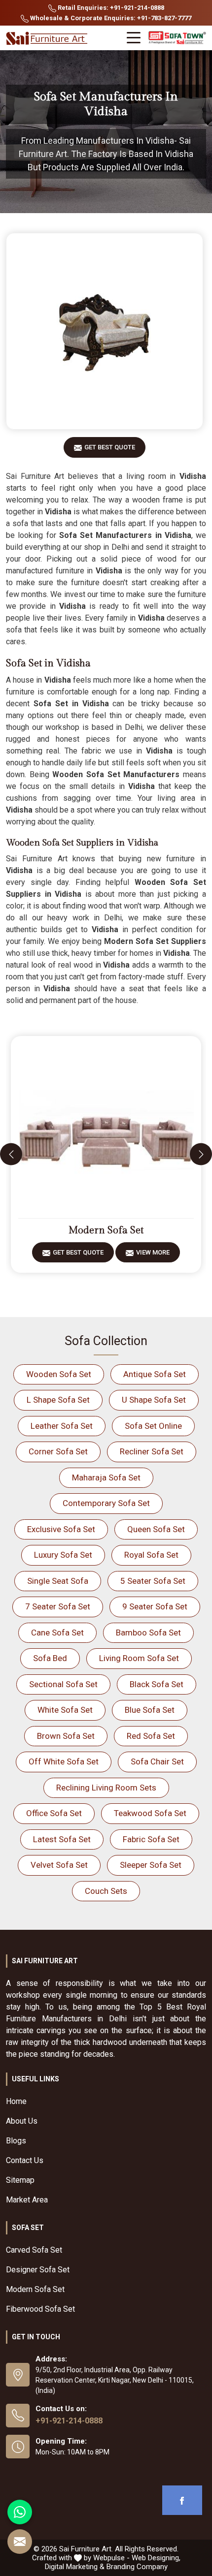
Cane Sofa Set (57, 1633)
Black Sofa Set (157, 1684)
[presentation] (11, 1154)
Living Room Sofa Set (139, 1658)
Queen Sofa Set (156, 1529)
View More (153, 1252)
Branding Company (137, 2567)
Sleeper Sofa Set (151, 1865)
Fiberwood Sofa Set (40, 2309)
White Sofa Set (65, 1710)
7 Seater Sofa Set (58, 1606)
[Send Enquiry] (20, 2542)
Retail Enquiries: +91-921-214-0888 (110, 8)
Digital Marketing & (75, 2567)
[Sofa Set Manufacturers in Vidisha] (105, 331)
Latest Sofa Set (62, 1839)
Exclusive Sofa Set (61, 1529)
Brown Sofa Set (66, 1736)
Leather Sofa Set (62, 1426)
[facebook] (182, 2500)
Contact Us (25, 2160)
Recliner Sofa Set (152, 1451)
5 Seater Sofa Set (153, 1581)
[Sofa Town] (177, 38)
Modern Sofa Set (106, 1230)
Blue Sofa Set (150, 1710)
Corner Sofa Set (58, 1451)
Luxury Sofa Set (63, 1555)
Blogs (16, 2141)
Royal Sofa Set (151, 1555)
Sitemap (20, 2180)
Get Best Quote (110, 447)
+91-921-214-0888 (69, 2421)
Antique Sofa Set (155, 1374)
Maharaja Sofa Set (106, 1477)
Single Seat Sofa (58, 1581)
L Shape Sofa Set (58, 1400)
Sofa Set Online (153, 1426)
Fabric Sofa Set (151, 1839)
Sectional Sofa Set (63, 1684)
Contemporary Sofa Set (106, 1503)
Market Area (27, 2200)
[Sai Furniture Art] (48, 39)
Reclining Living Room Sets (106, 1788)
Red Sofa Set (151, 1736)
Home (16, 2101)
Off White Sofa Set (64, 1761)
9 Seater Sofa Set (155, 1606)
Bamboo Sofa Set (148, 1633)
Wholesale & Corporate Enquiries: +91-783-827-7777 (110, 18)
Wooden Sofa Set (59, 1374)
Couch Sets (106, 1891)
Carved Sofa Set (34, 2250)
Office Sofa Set (54, 1813)
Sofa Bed (50, 1658)
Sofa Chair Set (157, 1761)
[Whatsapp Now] (20, 2512)
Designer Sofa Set (38, 2270)
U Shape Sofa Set (154, 1400)
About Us (22, 2121)
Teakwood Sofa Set (150, 1813)
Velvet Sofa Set (59, 1865)
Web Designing (155, 2558)
